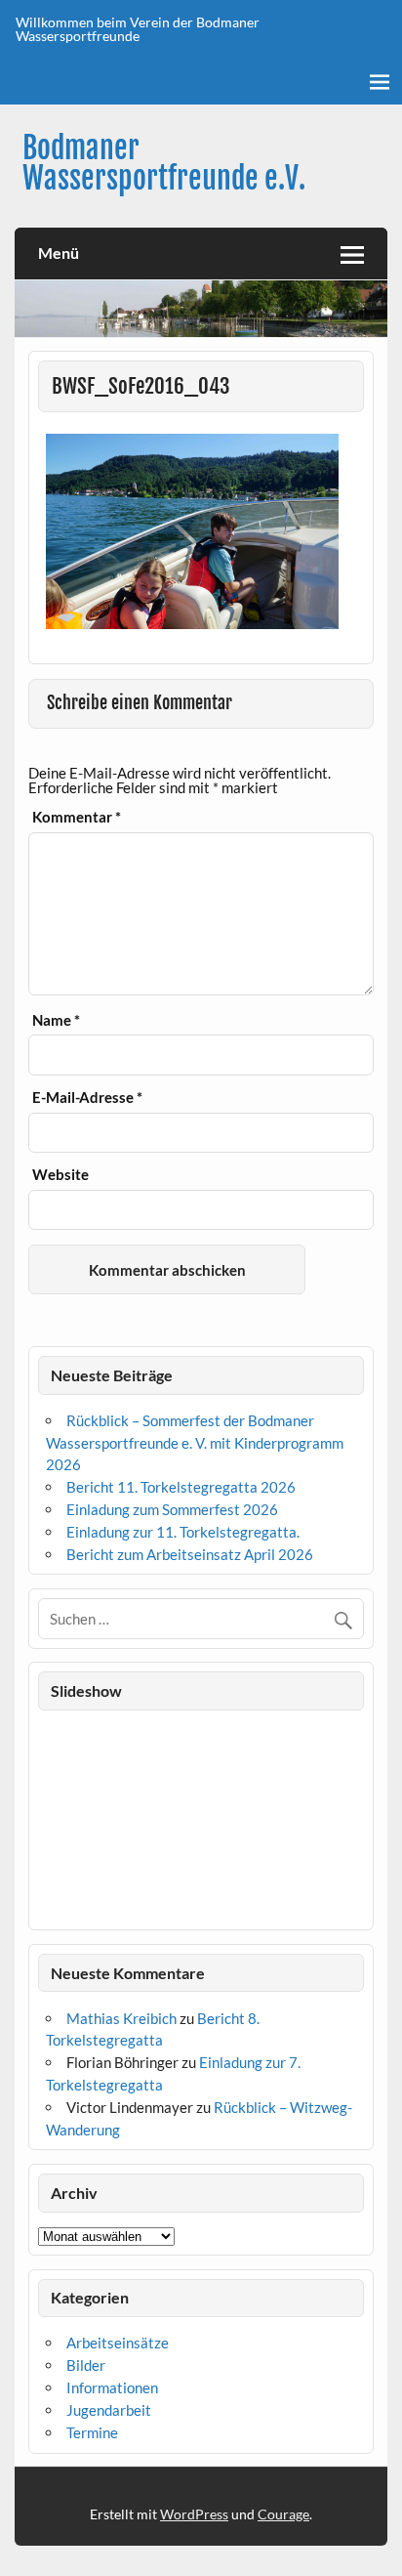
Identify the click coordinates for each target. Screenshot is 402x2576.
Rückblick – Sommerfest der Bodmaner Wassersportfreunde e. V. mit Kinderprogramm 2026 (195, 1443)
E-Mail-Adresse (87, 1098)
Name (56, 1020)
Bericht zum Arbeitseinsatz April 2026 (190, 1554)
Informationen (112, 2387)
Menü (59, 253)
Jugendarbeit (109, 2410)
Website (60, 1175)
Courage (283, 2514)
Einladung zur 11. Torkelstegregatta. (183, 1532)
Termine (92, 2432)
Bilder (86, 2365)
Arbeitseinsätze (118, 2343)
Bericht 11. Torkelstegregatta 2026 (181, 1487)
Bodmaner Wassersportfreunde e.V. (164, 163)
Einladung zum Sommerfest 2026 (172, 1509)
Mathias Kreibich (121, 2018)
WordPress (194, 2514)
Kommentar (77, 817)
